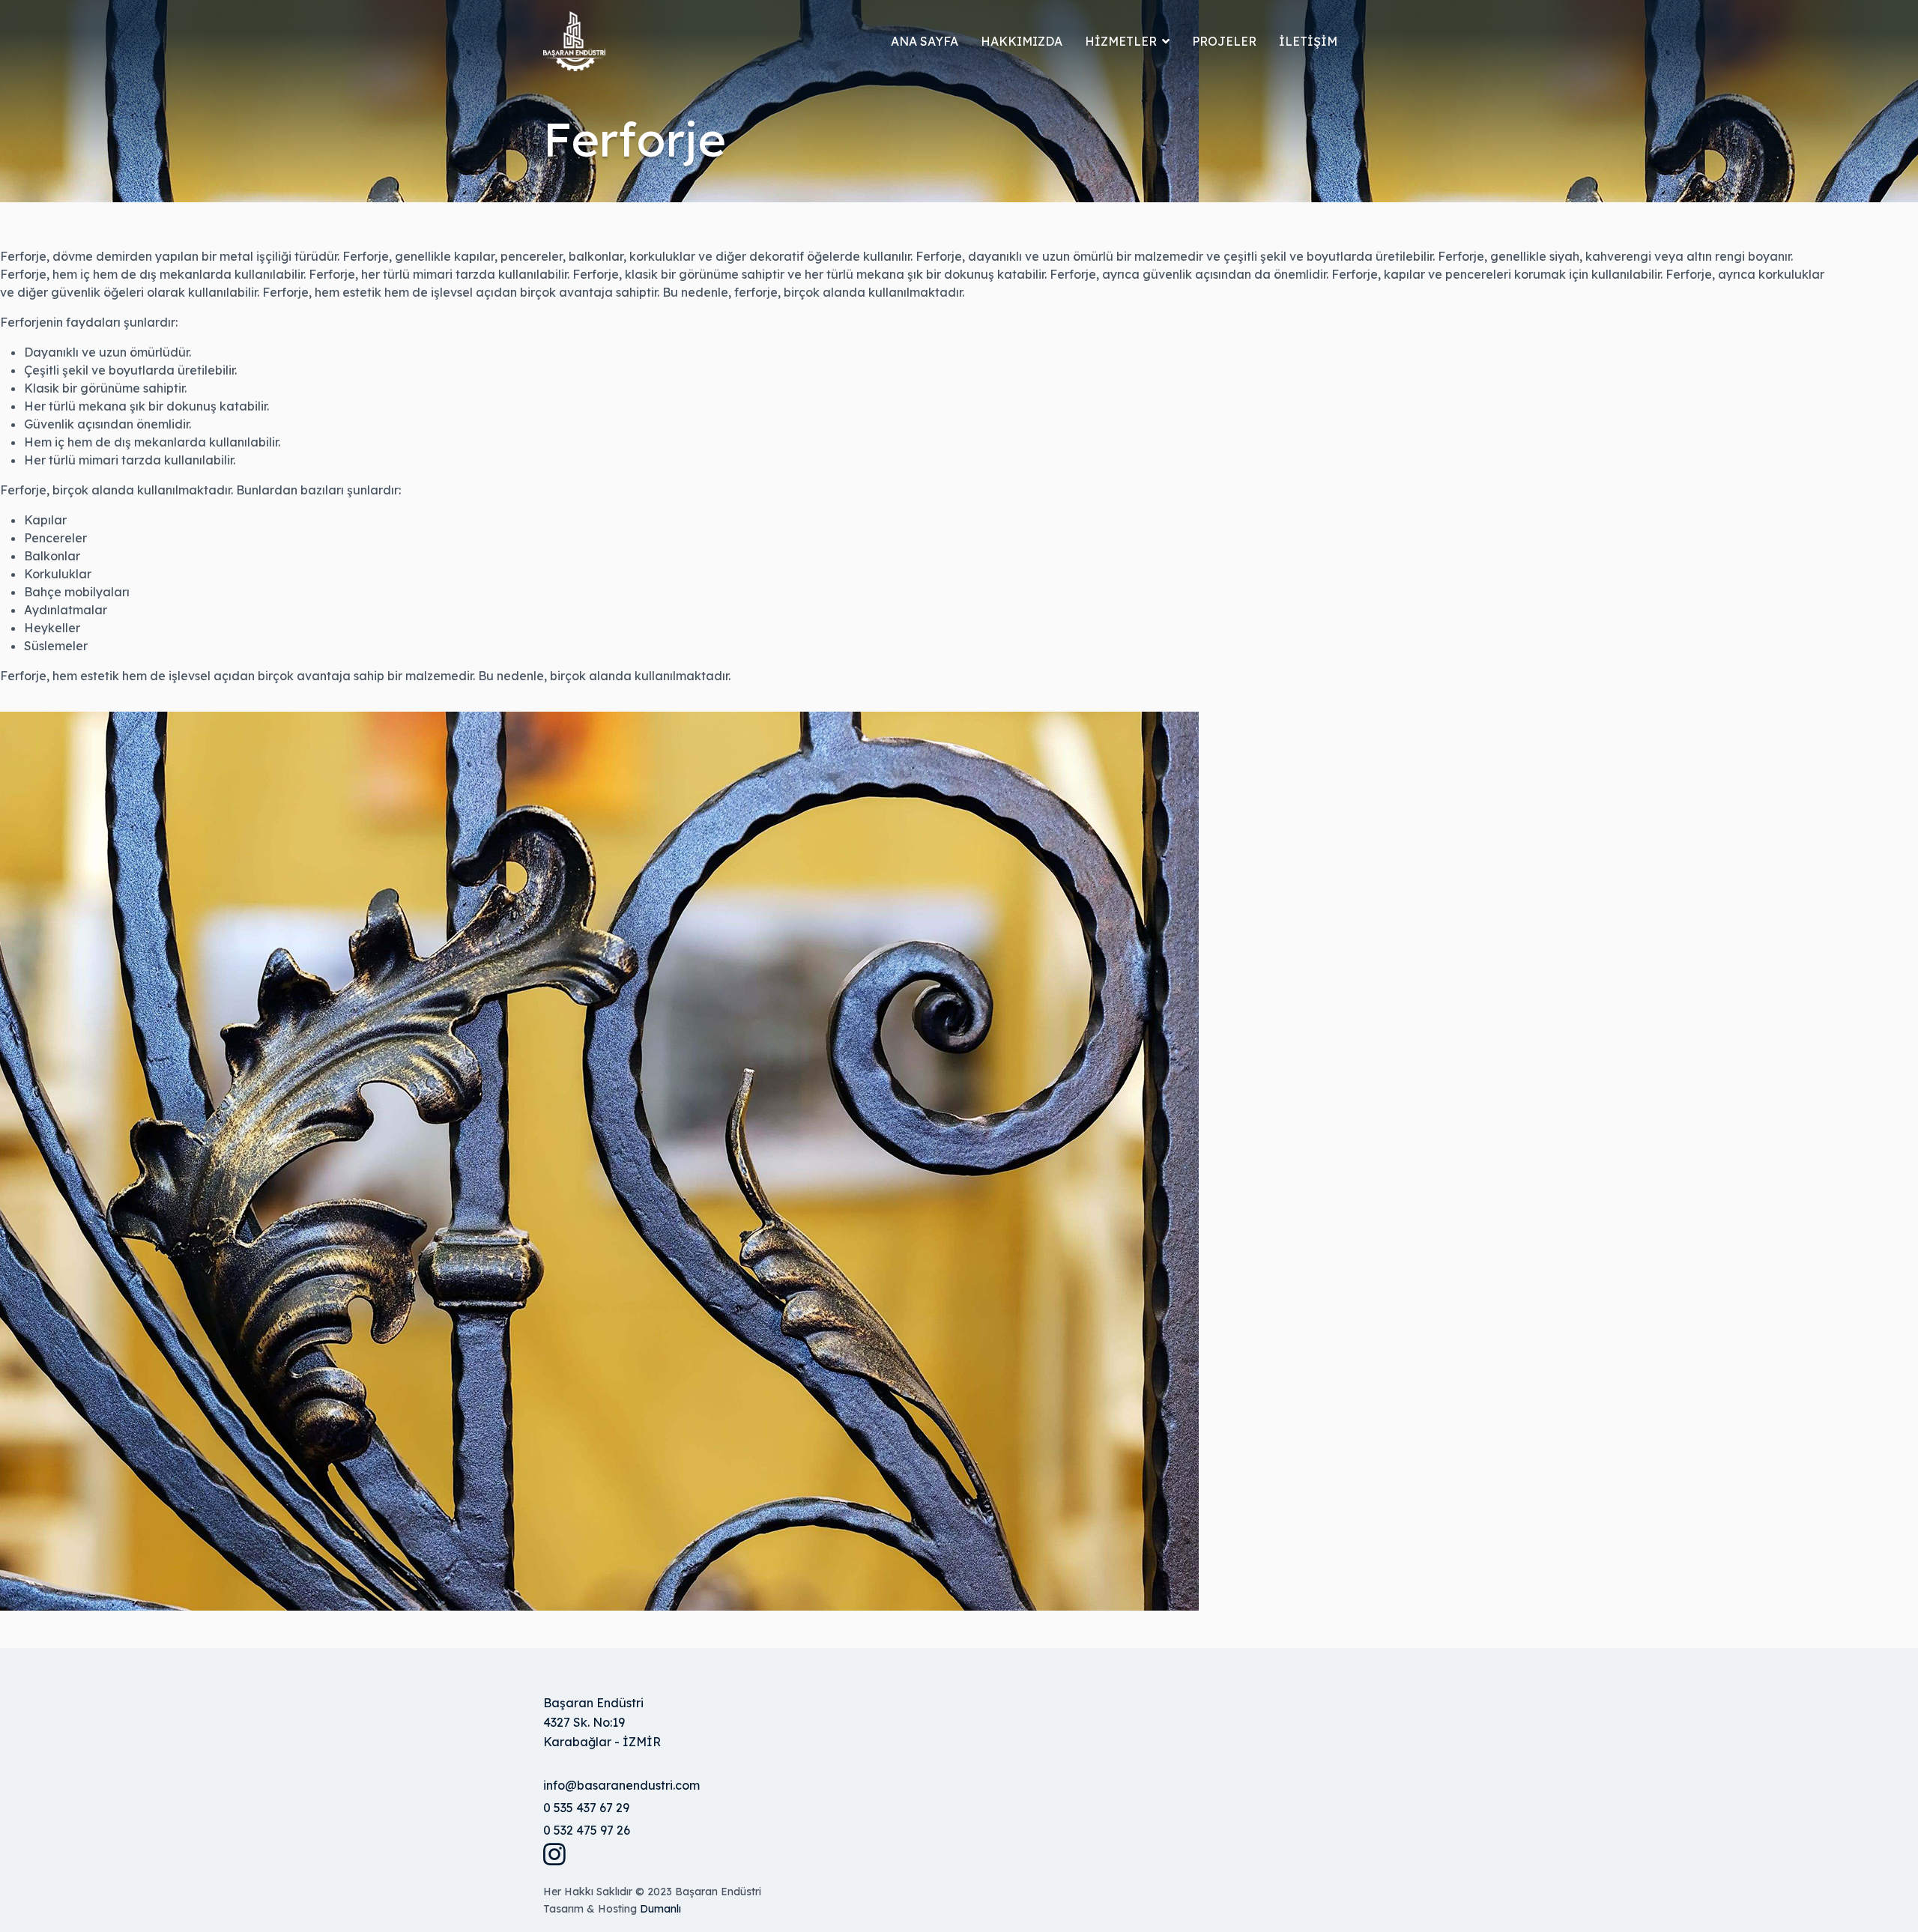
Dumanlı (660, 1909)
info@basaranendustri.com (621, 1785)
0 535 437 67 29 (586, 1808)
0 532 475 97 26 (587, 1830)
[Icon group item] (563, 1854)
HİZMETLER (1121, 41)
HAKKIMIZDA (1022, 41)
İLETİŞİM (1308, 41)
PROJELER (1224, 41)
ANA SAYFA (925, 41)
